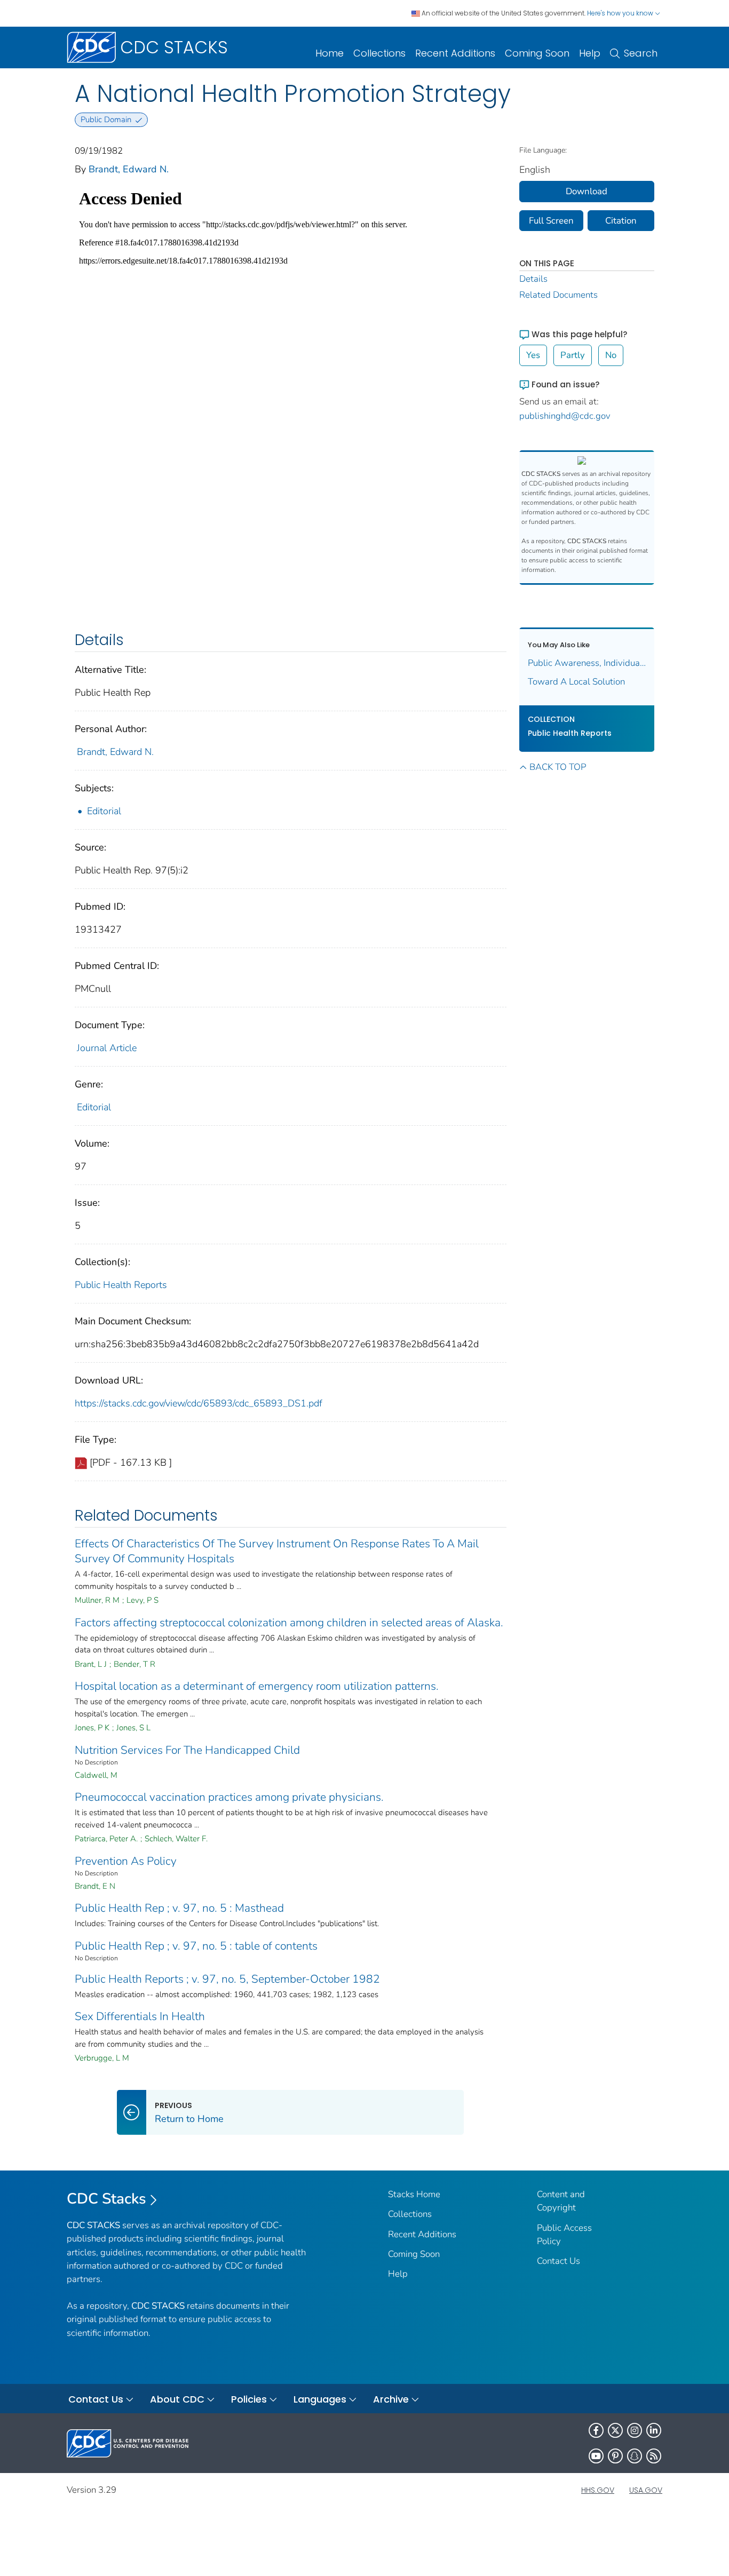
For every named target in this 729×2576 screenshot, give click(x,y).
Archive (391, 2399)
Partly (573, 355)
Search (641, 53)
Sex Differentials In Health (140, 2016)
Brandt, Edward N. (129, 169)
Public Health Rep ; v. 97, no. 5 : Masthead (179, 1908)
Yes (533, 355)
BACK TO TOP (558, 767)
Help (590, 53)
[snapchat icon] (635, 2456)
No (611, 355)
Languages (320, 2399)
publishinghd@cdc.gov (565, 416)
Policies (249, 2399)
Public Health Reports (121, 1285)
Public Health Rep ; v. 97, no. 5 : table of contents (196, 1946)
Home (330, 53)
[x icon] (615, 2430)
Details (533, 279)
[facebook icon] (596, 2430)
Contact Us (558, 2261)
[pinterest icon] (615, 2456)
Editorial (104, 811)
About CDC (177, 2399)
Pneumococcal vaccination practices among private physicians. (229, 1797)
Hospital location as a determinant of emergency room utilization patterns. (257, 1686)
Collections (379, 53)
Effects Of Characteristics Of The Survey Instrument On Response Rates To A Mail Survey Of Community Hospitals (277, 1551)
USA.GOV (646, 2490)
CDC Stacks (106, 2199)
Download (587, 191)
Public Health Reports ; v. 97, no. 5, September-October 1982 (227, 1979)
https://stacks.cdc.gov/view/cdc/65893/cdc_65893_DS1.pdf (199, 1403)
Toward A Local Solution (576, 682)
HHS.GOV (598, 2490)
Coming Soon (537, 53)
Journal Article (107, 1048)
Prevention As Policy (126, 1861)
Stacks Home (414, 2194)
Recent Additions (455, 53)
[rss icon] (654, 2456)
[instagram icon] (635, 2430)
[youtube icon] (596, 2456)
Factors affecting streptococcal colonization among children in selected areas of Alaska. (289, 1623)
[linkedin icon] (654, 2430)
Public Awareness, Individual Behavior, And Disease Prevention (587, 663)
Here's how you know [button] (621, 13)
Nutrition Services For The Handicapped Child (187, 1750)
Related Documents (558, 295)
